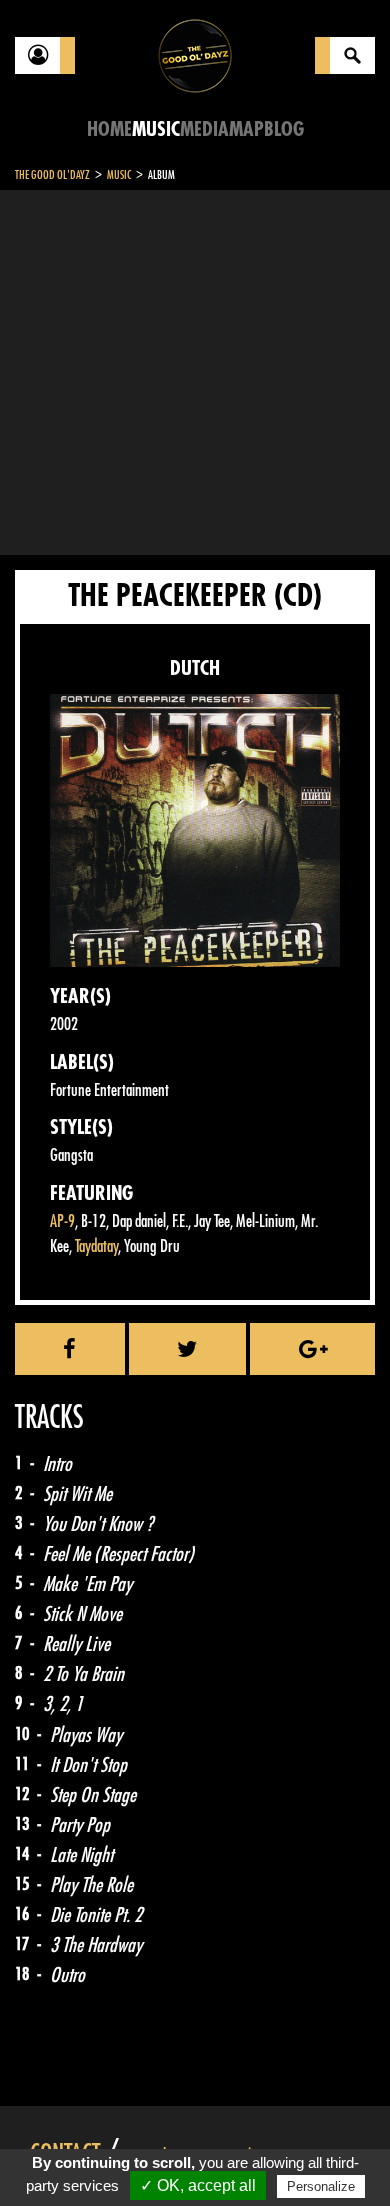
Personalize (321, 2186)
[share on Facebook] (70, 1349)
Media (204, 129)
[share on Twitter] (188, 1349)
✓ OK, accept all (198, 2185)
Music (156, 129)
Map (246, 129)
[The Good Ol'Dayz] (195, 54)
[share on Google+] (312, 1349)
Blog (284, 129)
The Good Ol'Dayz (52, 175)
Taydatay (96, 1246)
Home (109, 129)
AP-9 (62, 1221)
